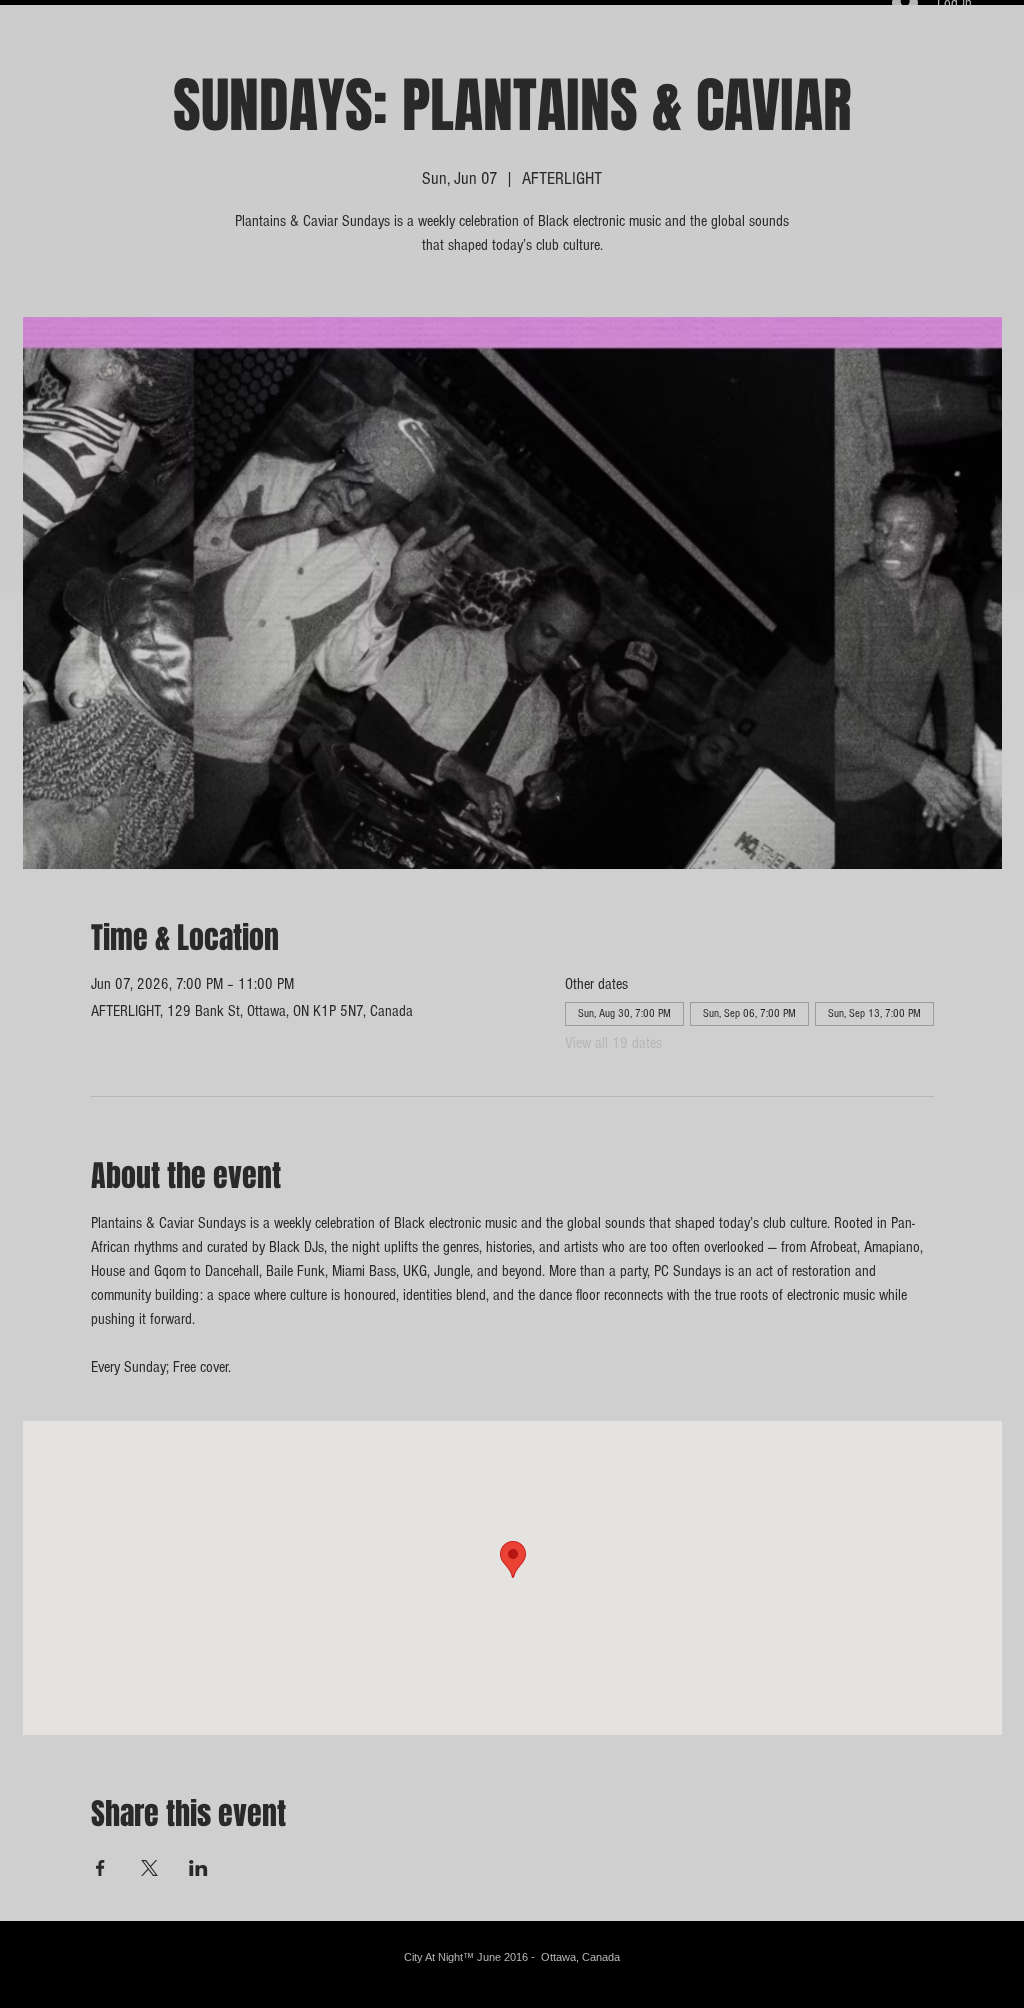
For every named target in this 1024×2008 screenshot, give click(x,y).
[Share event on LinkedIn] (198, 1868)
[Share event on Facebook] (100, 1868)
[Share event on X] (149, 1868)
